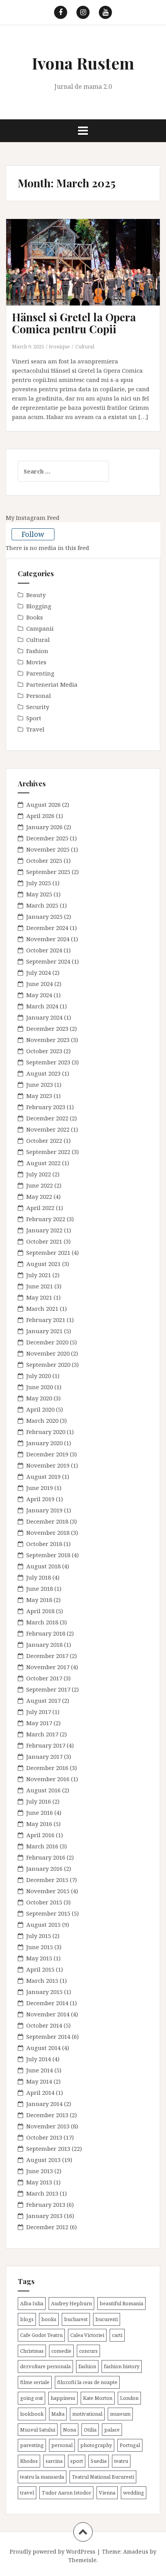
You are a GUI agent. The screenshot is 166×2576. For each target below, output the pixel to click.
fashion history (122, 2366)
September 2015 (48, 1913)
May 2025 (39, 894)
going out (31, 2398)
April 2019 (40, 1499)
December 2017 (47, 1656)
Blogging (39, 606)
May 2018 (39, 1600)
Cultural (85, 346)
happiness (63, 2398)
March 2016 (42, 1846)
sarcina (54, 2461)
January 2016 (44, 1868)
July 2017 (39, 1712)
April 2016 (40, 1835)
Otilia (90, 2430)
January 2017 (44, 1756)
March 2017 (42, 1734)
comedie (61, 2351)
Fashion (37, 651)
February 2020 (46, 1432)
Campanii (40, 628)
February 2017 (46, 1745)
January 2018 (44, 1644)
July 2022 (39, 1174)
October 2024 (44, 950)
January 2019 (44, 1510)
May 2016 (39, 1824)
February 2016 (46, 1857)
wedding (134, 2493)
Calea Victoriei (87, 2335)
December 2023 (47, 1028)
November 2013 (48, 2126)
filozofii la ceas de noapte (87, 2382)
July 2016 (39, 1801)
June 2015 (40, 1947)
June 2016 (40, 1812)
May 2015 (39, 1958)
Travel (35, 729)
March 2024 (42, 1006)
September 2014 (48, 2036)
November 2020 (48, 1353)
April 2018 (40, 1611)
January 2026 (44, 827)
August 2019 (43, 1476)
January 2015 (44, 1992)
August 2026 (43, 804)
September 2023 (48, 1062)
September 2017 (48, 1689)
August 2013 (43, 2160)
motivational (87, 2414)
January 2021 (44, 1331)
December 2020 (47, 1342)
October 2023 (44, 1051)
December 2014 (47, 2003)
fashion (87, 2366)
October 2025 (44, 860)
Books (35, 617)
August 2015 (43, 1924)
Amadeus (136, 2551)
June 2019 (40, 1488)
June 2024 (40, 984)
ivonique (59, 346)
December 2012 (47, 2227)
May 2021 (39, 1297)
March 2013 (42, 2193)
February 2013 (46, 2204)
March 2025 (42, 905)
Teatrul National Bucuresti (103, 2477)
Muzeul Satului (38, 2430)
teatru (121, 2461)
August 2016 (43, 1790)
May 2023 (39, 1096)
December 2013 (47, 2115)
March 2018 (42, 1622)
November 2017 (48, 1667)
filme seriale (35, 2382)
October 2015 (44, 1902)
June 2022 (40, 1185)
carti (117, 2335)
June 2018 (40, 1588)
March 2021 (42, 1308)
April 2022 (40, 1208)
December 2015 (47, 1880)
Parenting (40, 673)
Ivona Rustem (83, 63)
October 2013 (44, 2137)
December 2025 (47, 838)
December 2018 (47, 1521)
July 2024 (39, 972)
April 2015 (40, 1969)
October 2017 (44, 1678)
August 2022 (43, 1163)
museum (120, 2414)
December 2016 (47, 1768)
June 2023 (40, 1084)
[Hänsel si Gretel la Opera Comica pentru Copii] (88, 273)
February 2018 (46, 1633)
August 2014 (43, 2048)
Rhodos (29, 2461)
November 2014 (48, 2014)
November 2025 (48, 849)
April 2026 (40, 816)
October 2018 (44, 1544)
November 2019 (48, 1465)
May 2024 (39, 995)
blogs (27, 2319)
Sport (34, 718)
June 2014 (40, 2070)
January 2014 (44, 2104)
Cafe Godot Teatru (41, 2335)
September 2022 (48, 1152)
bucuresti (107, 2319)
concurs (88, 2351)
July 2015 (39, 1936)
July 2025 (39, 883)
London (129, 2398)
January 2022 (44, 1230)
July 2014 (39, 2059)
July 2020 (39, 1376)
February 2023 (46, 1107)
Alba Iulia (32, 2303)
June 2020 (40, 1387)
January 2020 (44, 1443)
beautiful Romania (121, 2303)
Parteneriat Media (52, 684)
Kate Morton (98, 2398)
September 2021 (48, 1252)
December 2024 (47, 928)
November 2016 (48, 1779)
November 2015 (48, 1891)
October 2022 (44, 1140)
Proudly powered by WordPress (53, 2551)
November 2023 (48, 1040)
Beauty (36, 595)
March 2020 (42, 1420)
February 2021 (46, 1320)
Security (38, 707)
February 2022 (46, 1219)
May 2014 (39, 2081)
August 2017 (43, 1700)
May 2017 (39, 1723)
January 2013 (44, 2216)
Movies (36, 662)
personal (62, 2445)
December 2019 (47, 1454)
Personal (39, 696)
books (49, 2319)
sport (77, 2461)
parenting (32, 2445)
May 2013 (39, 2182)
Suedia (99, 2461)
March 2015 (42, 1980)
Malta (58, 2414)
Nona (69, 2430)
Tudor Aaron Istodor (66, 2493)
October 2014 (44, 2025)
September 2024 (48, 961)
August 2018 (43, 1566)
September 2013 (48, 2148)
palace (112, 2430)
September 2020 (48, 1364)
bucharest (76, 2319)
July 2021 (39, 1275)
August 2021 (43, 1264)
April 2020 (40, 1409)
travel (27, 2493)
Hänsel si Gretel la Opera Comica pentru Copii (74, 323)
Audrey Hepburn (71, 2303)
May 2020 (39, 1398)
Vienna (107, 2493)
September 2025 (48, 872)
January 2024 (44, 1017)
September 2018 (48, 1555)
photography (96, 2445)
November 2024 (48, 939)
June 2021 (40, 1286)
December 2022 (47, 1118)
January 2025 (44, 916)
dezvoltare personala (45, 2366)
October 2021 (44, 1241)
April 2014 (40, 2092)
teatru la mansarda (42, 2477)
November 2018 (48, 1532)
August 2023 (43, 1073)
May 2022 (39, 1196)
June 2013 (40, 2171)
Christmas (32, 2351)
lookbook (32, 2414)
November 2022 (48, 1129)
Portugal (130, 2445)
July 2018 (39, 1577)
